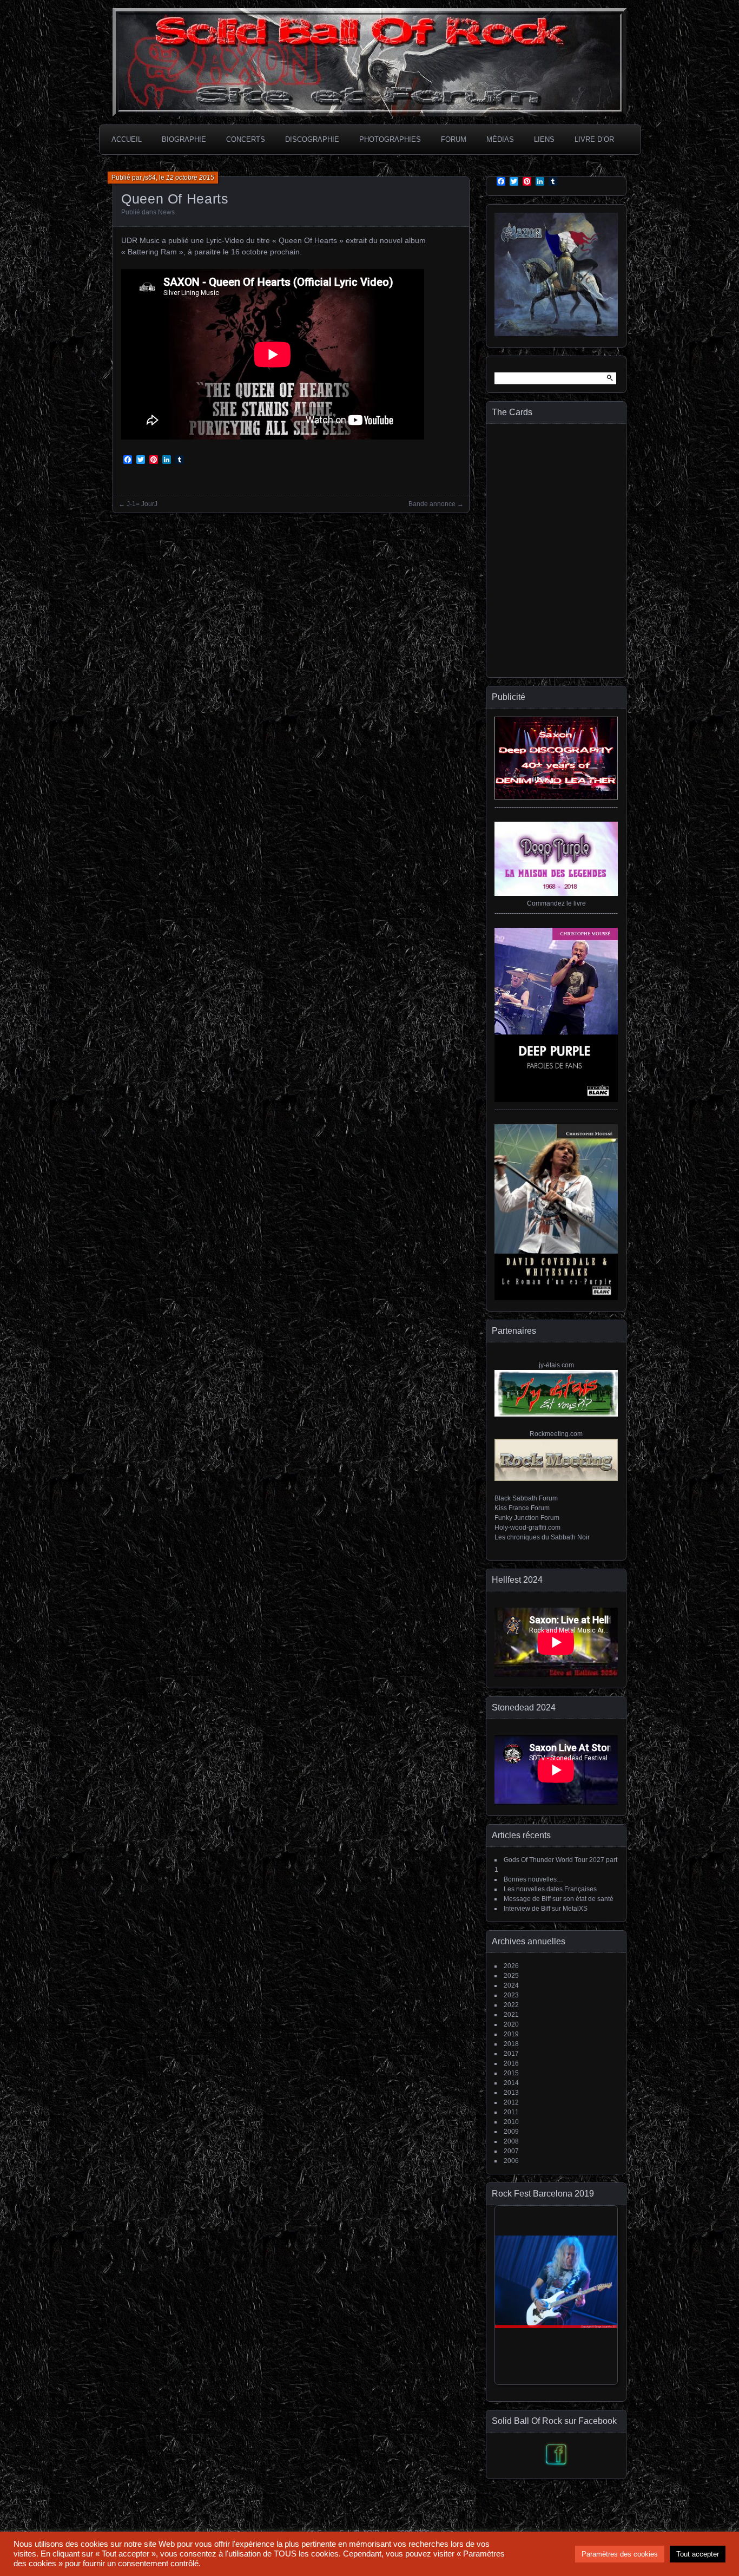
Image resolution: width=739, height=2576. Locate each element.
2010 (511, 2122)
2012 (511, 2102)
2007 (511, 2151)
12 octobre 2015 (190, 178)
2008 (511, 2141)
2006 (511, 2161)
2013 (511, 2093)
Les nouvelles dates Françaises (550, 1889)
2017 (511, 2054)
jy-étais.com (556, 1365)
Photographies (390, 139)
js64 (150, 178)
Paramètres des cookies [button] (620, 2554)
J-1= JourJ (142, 504)
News (166, 212)
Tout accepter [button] (698, 2554)
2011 (511, 2112)
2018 (511, 2044)
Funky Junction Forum (527, 1518)
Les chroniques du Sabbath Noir (542, 1537)
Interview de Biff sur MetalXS (546, 1909)
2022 (511, 2005)
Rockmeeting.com (556, 1434)
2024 (511, 1985)
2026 (511, 1966)
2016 (511, 2063)
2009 (511, 2132)
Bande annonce (432, 504)
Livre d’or (594, 139)
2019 (511, 2034)
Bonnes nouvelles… (533, 1879)
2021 (511, 2015)
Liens (544, 139)
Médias (500, 139)
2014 (511, 2083)
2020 (511, 2024)
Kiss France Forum (522, 1508)
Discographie (312, 139)
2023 (511, 1995)
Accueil (127, 139)
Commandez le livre (556, 903)
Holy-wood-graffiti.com (527, 1528)
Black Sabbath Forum (526, 1498)
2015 (511, 2073)
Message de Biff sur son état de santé (559, 1899)
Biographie (184, 139)
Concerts (246, 139)
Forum (454, 139)
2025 (511, 1976)
